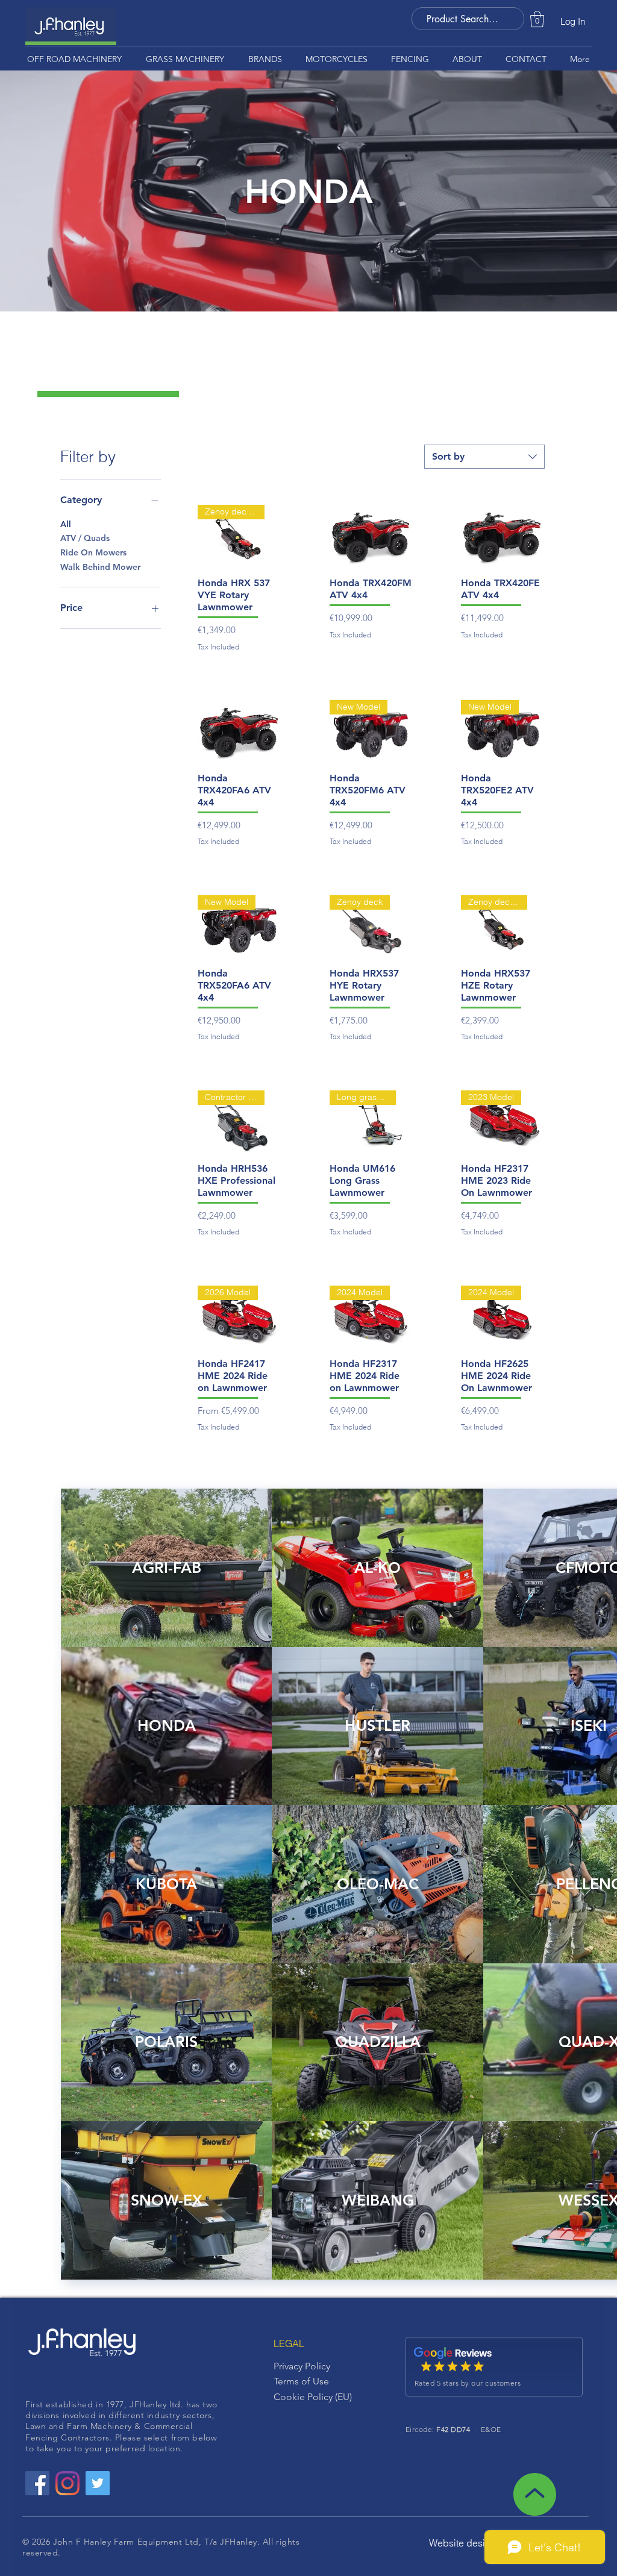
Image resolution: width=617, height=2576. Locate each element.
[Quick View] (371, 536)
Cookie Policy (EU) (313, 2397)
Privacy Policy (302, 2366)
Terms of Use (301, 2381)
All (66, 524)
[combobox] (484, 457)
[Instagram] (67, 2483)
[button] (537, 19)
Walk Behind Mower (100, 567)
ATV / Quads (85, 538)
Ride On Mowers (93, 552)
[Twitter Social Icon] (98, 2483)
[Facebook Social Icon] (37, 2483)
